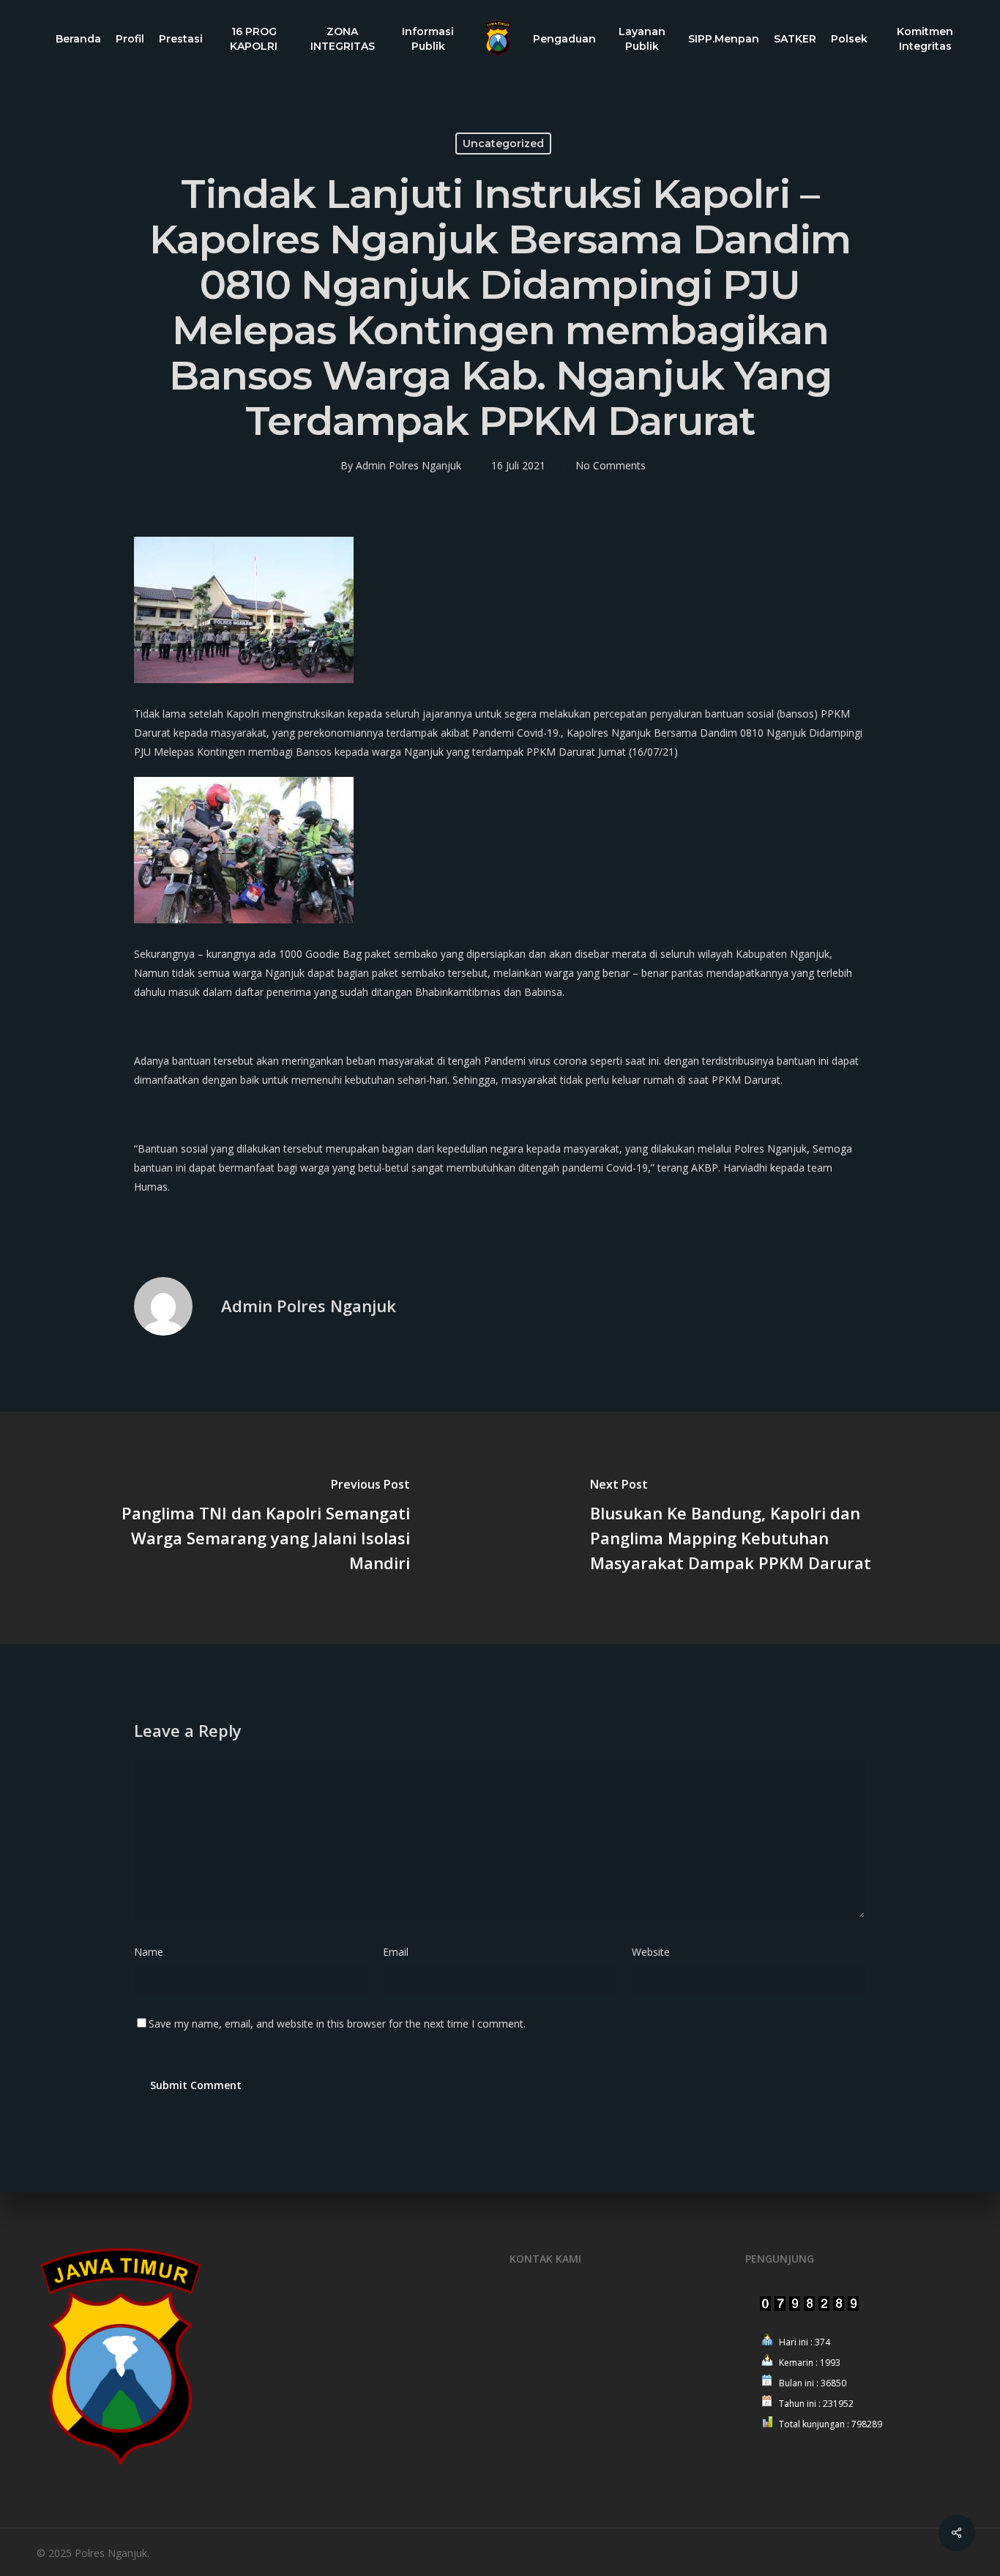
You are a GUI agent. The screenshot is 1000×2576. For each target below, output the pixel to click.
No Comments (611, 465)
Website (651, 1952)
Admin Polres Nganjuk (408, 465)
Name (153, 1952)
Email (400, 1952)
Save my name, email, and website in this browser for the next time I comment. (337, 2024)
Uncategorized (503, 144)
